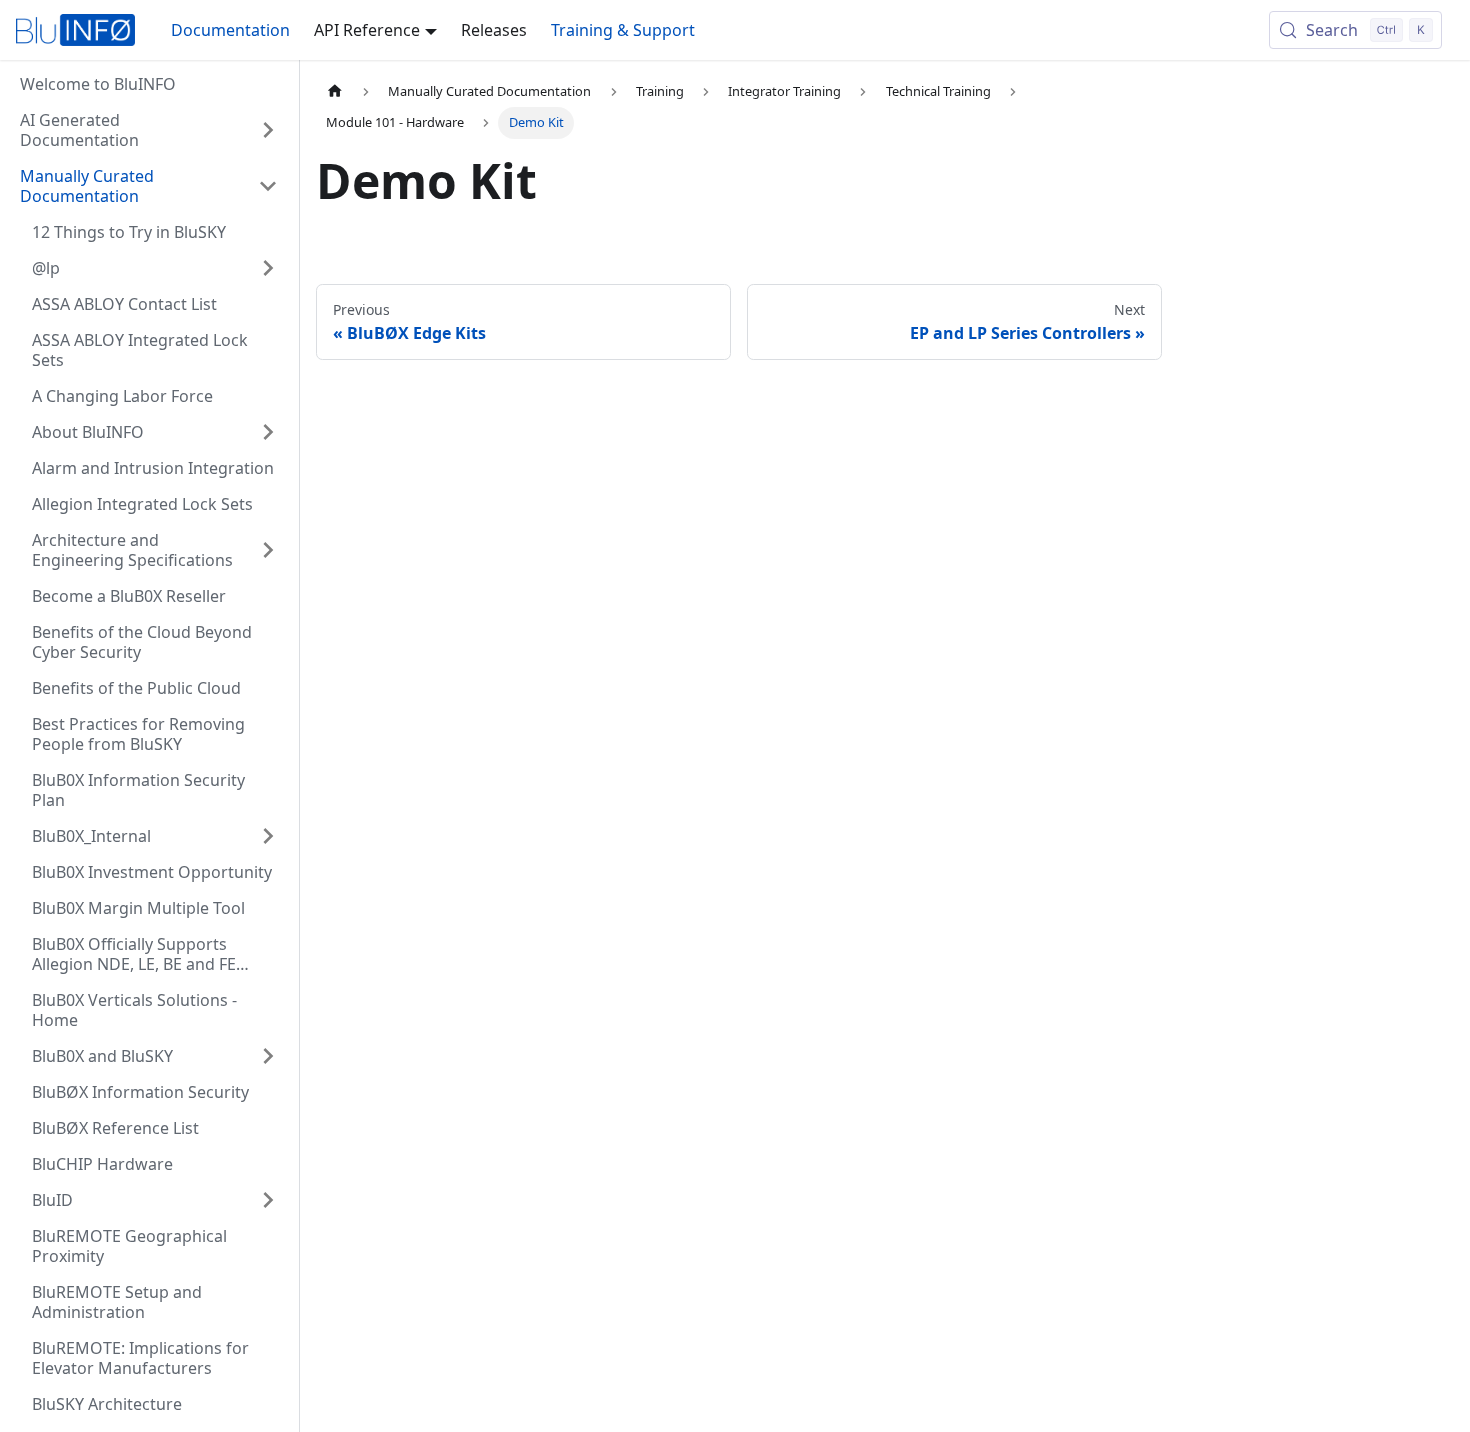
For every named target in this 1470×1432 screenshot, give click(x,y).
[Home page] (335, 91)
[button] (149, 186)
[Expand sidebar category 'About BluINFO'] (268, 432)
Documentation (230, 30)
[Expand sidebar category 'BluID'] (268, 1200)
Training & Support (623, 30)
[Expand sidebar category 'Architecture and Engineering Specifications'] (268, 550)
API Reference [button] (367, 30)
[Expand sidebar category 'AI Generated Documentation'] (268, 130)
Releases (494, 30)
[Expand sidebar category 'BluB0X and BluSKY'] (268, 1056)
